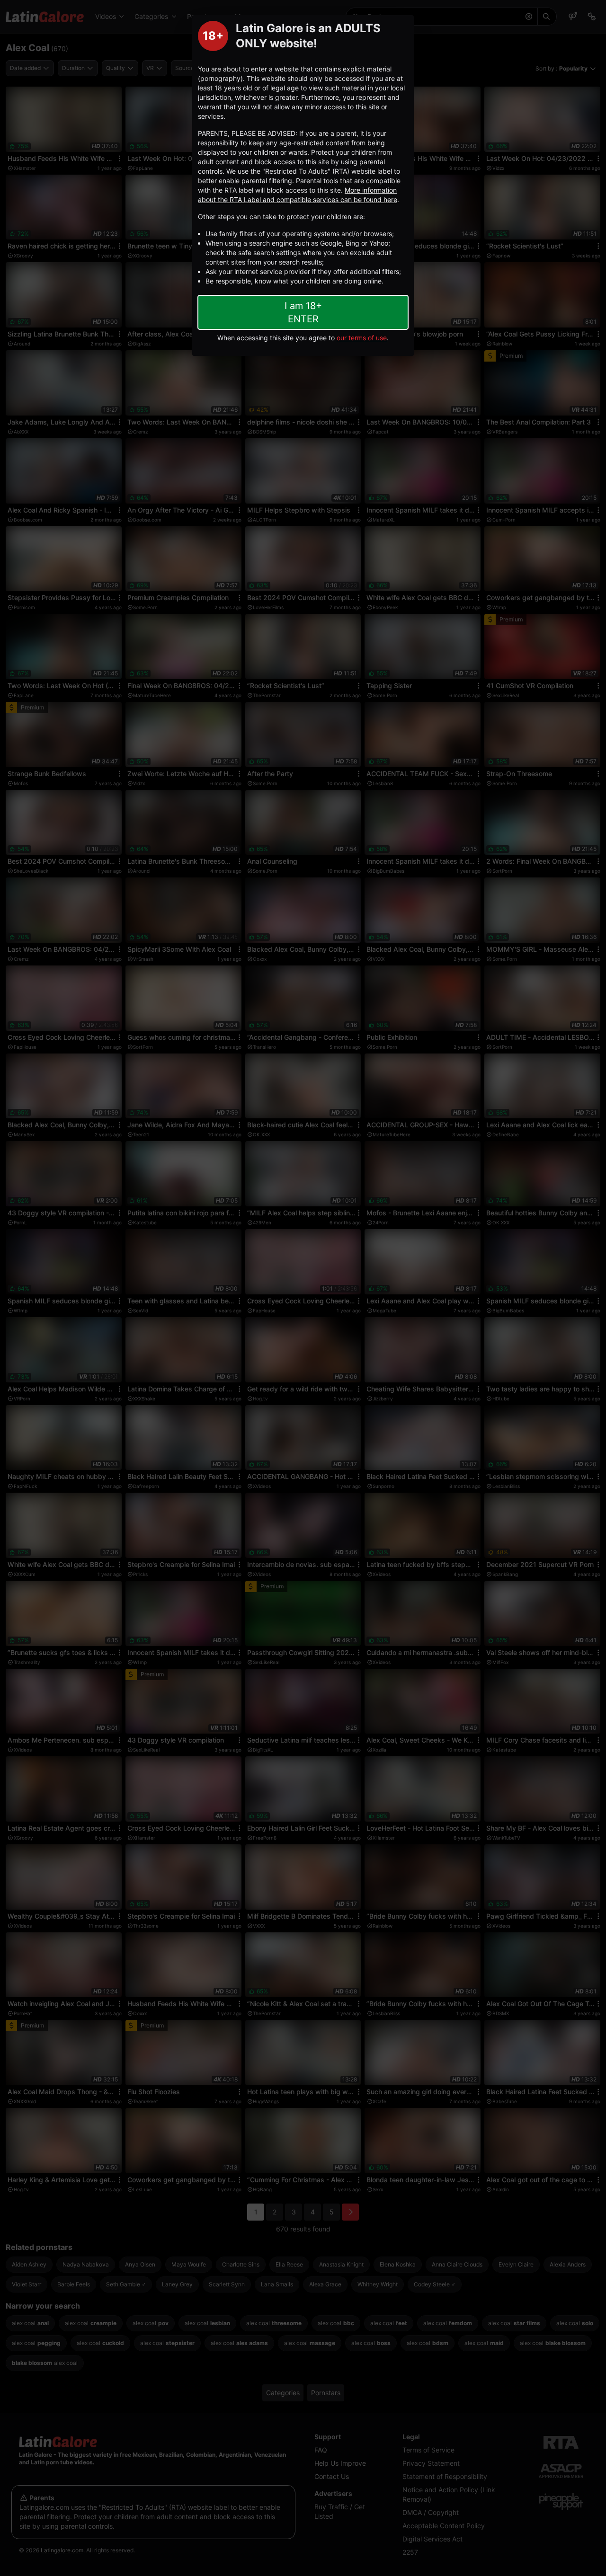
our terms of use (362, 338)
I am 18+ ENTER (303, 312)
